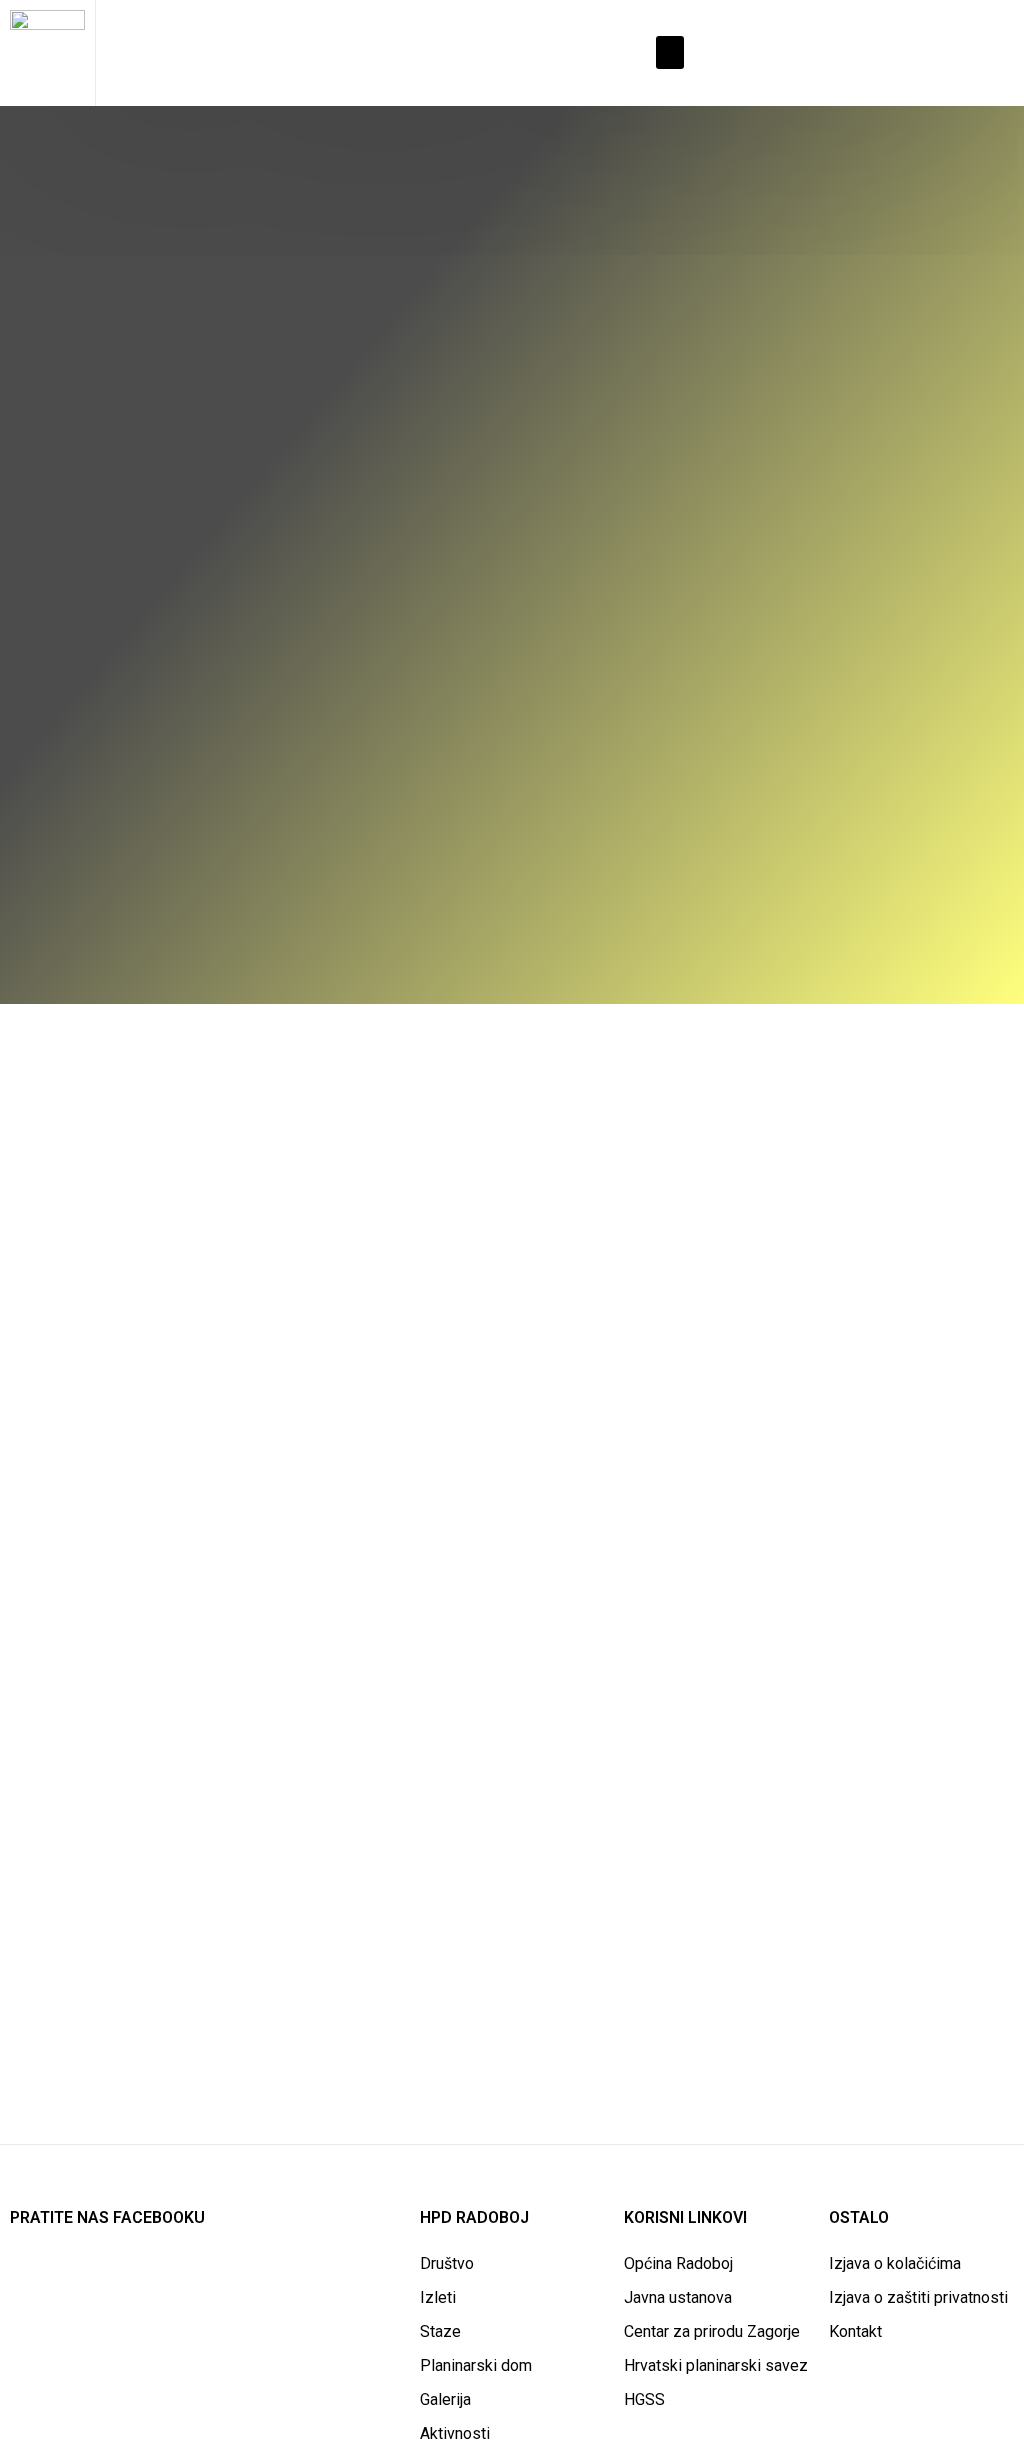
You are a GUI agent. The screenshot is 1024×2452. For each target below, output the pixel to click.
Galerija (445, 2399)
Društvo (447, 2263)
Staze (440, 2331)
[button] (670, 52)
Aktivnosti (455, 2433)
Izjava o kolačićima (895, 2263)
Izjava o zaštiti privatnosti (918, 2297)
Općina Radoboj (678, 2263)
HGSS (644, 2399)
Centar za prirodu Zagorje (712, 2331)
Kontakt (855, 2331)
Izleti (438, 2297)
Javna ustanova (678, 2297)
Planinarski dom (476, 2365)
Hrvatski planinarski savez (716, 2365)
